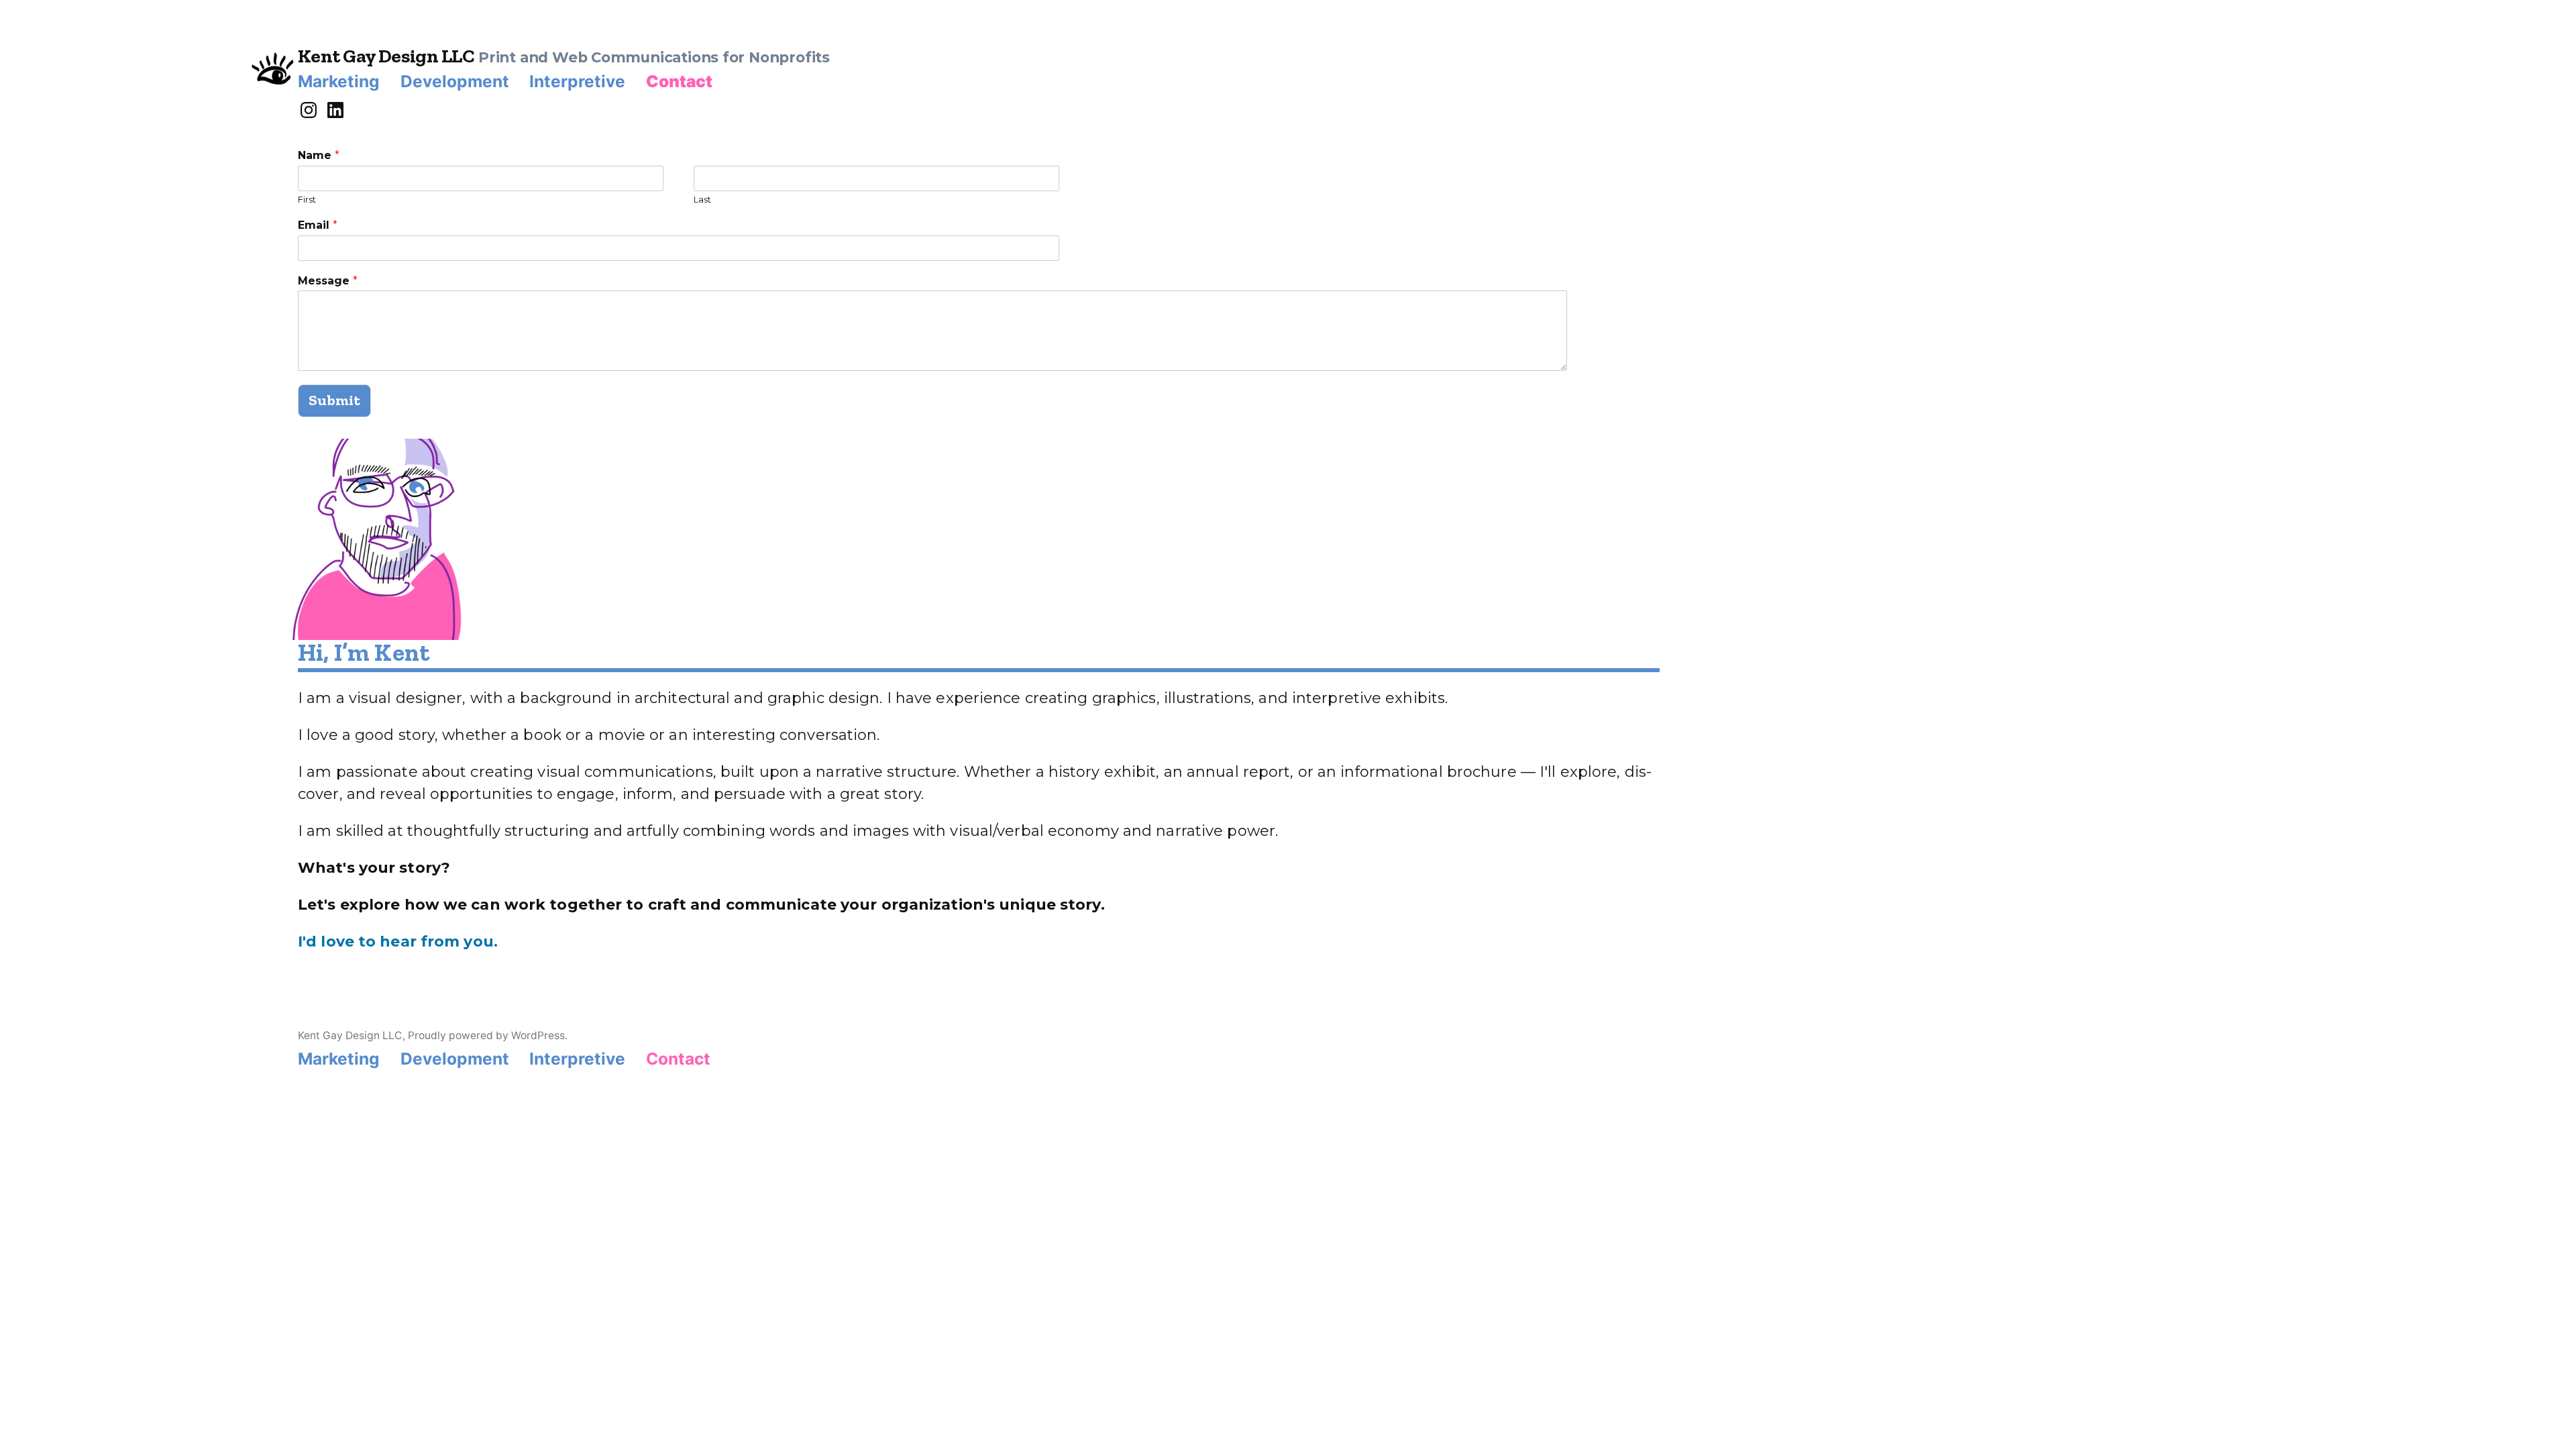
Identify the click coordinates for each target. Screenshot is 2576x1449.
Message (328, 281)
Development (455, 81)
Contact (679, 81)
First (307, 199)
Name (319, 155)
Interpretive (577, 81)
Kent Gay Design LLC (386, 56)
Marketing (339, 81)
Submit (334, 400)
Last (702, 199)
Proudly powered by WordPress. (488, 1035)
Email (318, 225)
